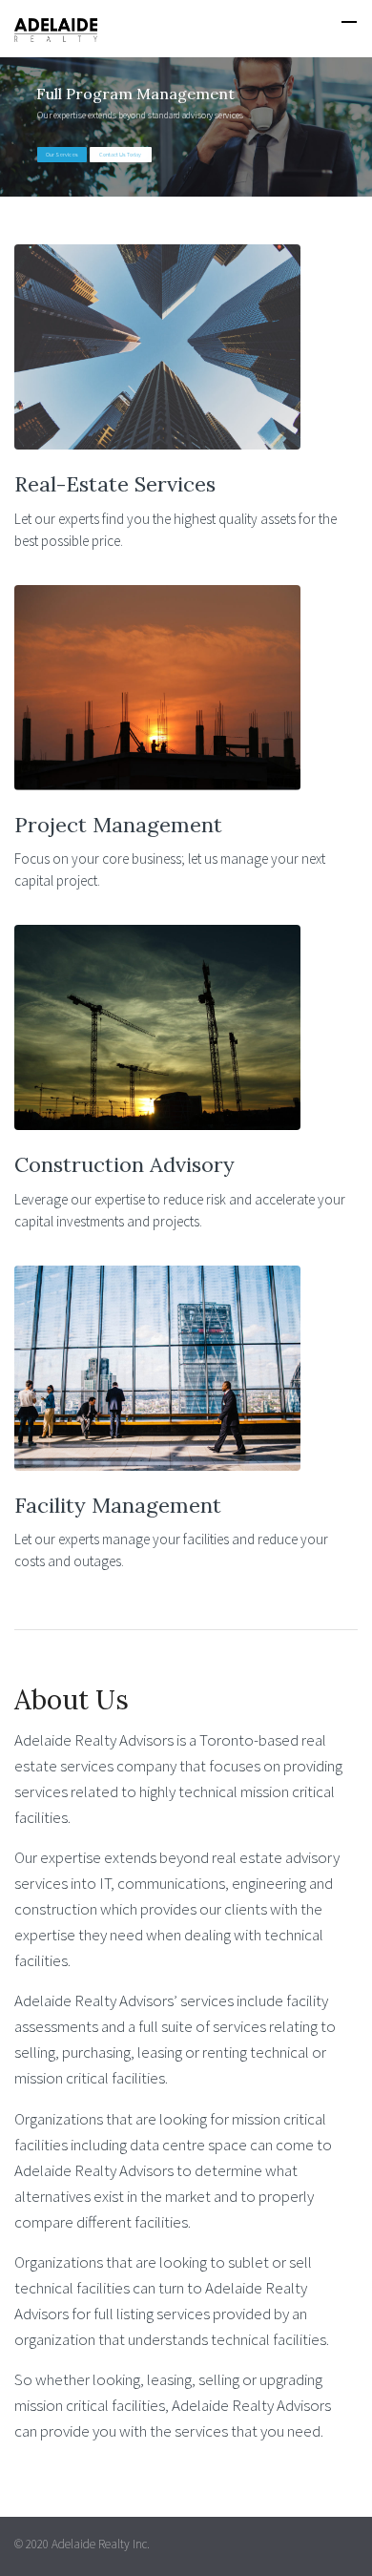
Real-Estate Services (115, 484)
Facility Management (118, 1505)
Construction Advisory (124, 1164)
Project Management (118, 825)
